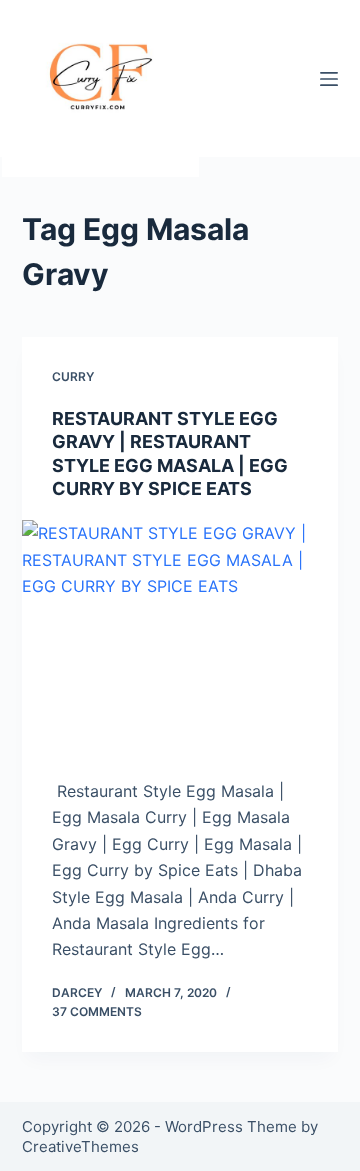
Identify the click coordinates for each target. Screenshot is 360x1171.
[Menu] (329, 79)
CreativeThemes (80, 1146)
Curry (73, 376)
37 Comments (97, 1011)
